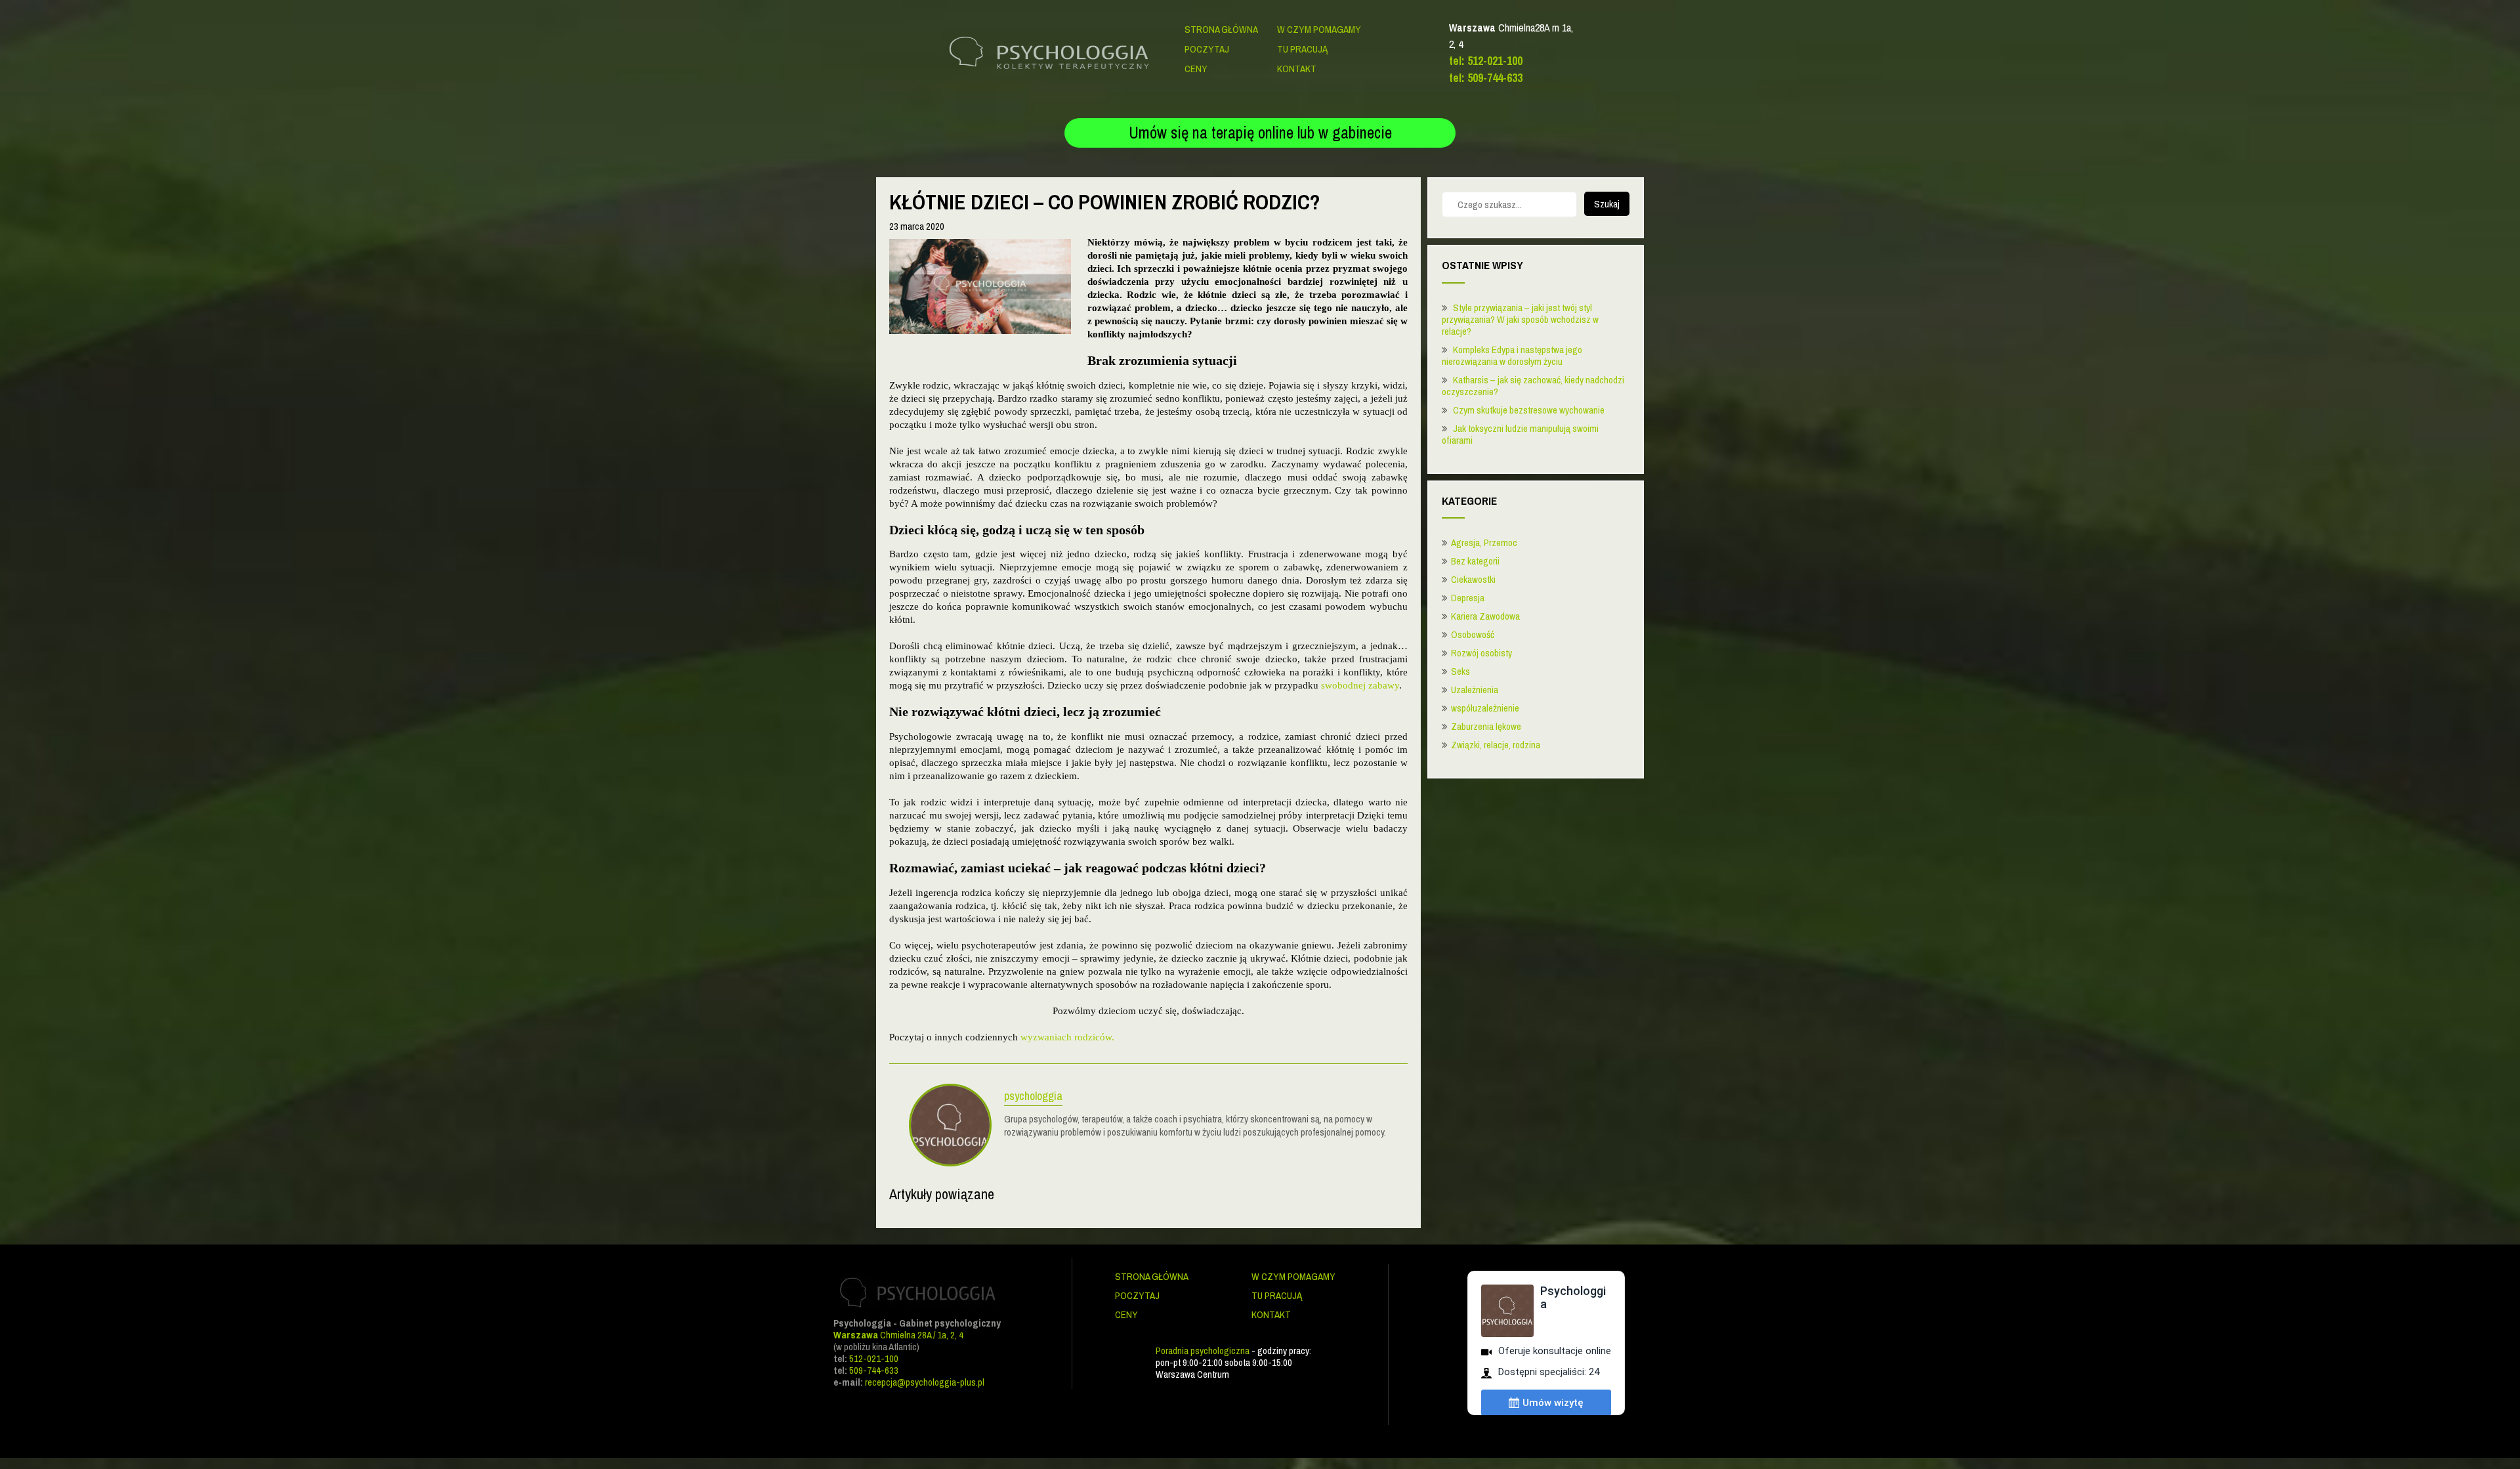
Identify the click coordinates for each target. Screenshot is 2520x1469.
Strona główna (1221, 29)
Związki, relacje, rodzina (1496, 745)
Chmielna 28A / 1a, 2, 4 (898, 1335)
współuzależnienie (1485, 708)
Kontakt (1297, 69)
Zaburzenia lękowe (1486, 726)
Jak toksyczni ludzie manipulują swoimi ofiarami (1520, 434)
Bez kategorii (1475, 561)
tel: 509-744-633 (1486, 78)
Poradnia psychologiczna (1203, 1351)
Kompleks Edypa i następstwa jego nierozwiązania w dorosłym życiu (1512, 355)
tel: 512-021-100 (1486, 61)
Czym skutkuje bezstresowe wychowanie (1529, 410)
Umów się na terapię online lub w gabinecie (1260, 133)
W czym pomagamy (1319, 29)
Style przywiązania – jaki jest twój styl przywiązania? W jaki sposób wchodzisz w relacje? (1520, 319)
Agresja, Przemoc (1484, 543)
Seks (1460, 671)
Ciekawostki (1473, 579)
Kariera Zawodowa (1485, 616)
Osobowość (1473, 634)
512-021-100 (874, 1358)
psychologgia (1033, 1097)
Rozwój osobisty (1481, 653)
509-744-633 (874, 1370)
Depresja (1468, 598)
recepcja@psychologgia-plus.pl (925, 1382)
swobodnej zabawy (1360, 685)
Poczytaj (1207, 49)
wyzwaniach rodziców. (1067, 1037)
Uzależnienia (1475, 690)
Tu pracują (1302, 49)
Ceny (1196, 69)
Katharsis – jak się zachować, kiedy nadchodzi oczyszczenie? (1533, 386)
